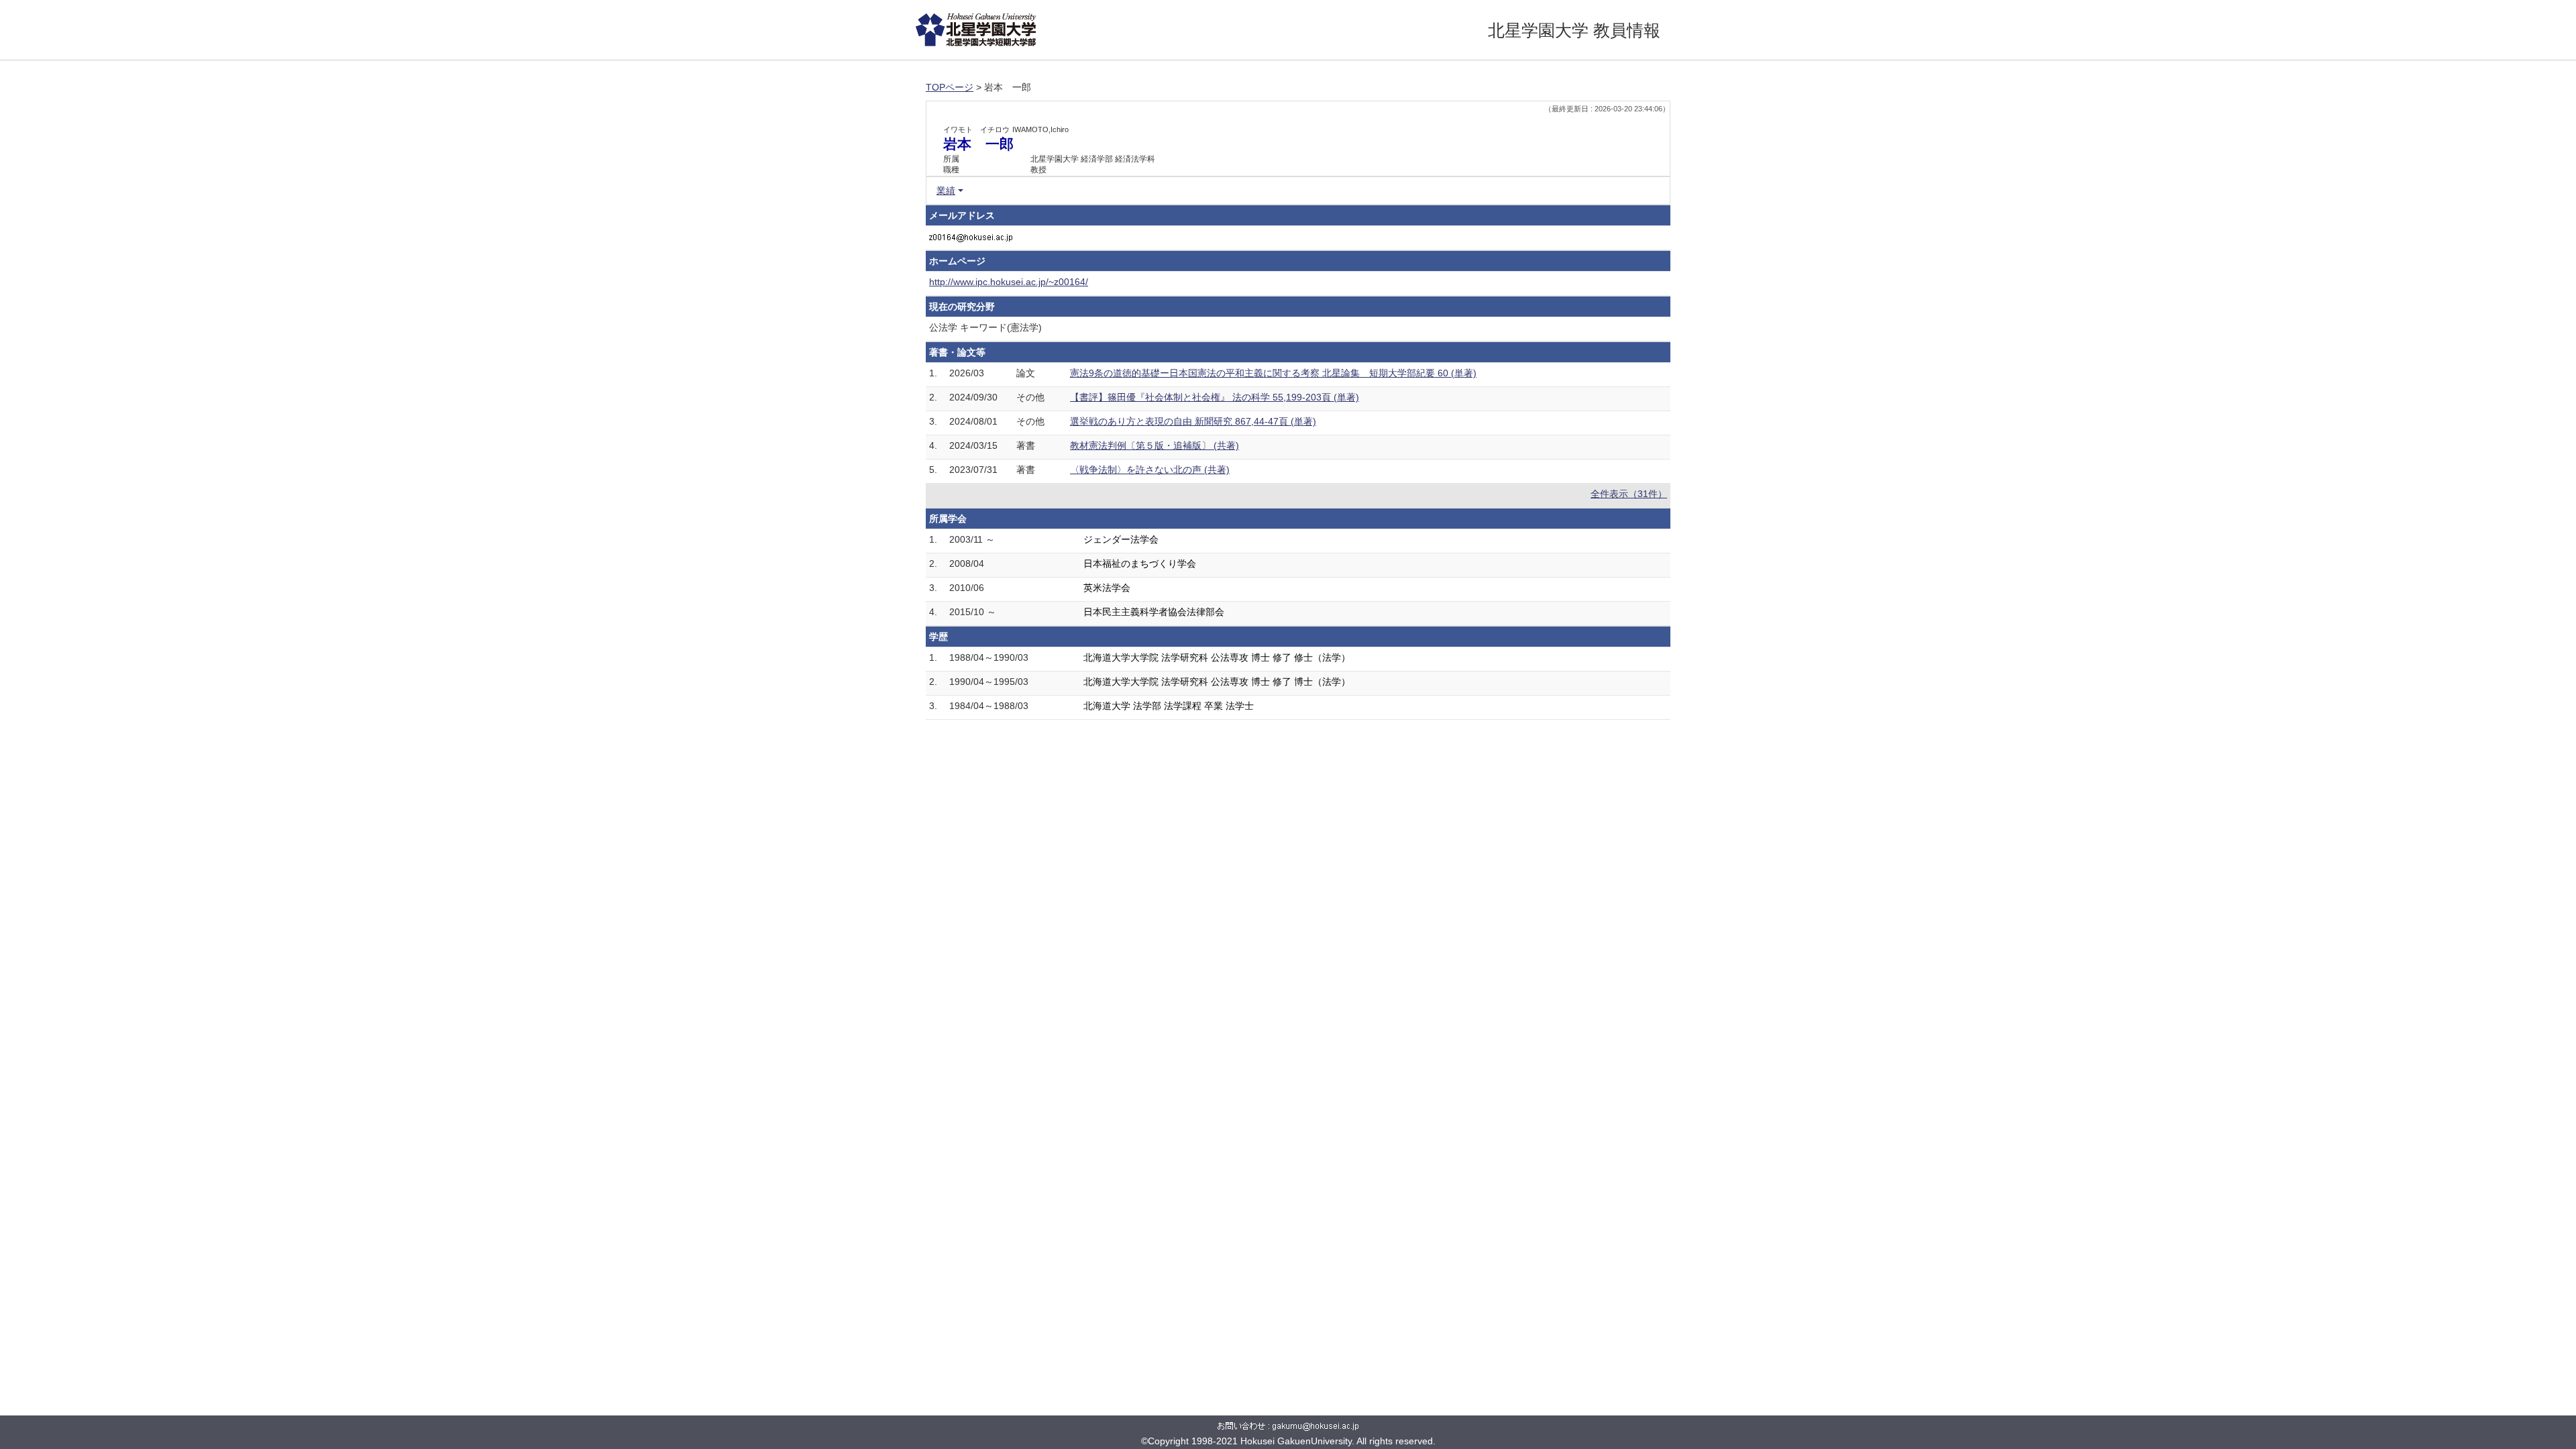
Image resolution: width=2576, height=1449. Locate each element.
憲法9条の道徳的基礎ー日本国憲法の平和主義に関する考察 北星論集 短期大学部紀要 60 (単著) (1273, 373)
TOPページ (950, 87)
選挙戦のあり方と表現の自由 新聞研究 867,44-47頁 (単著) (1193, 421)
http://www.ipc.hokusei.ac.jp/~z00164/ (1009, 282)
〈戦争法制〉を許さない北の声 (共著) (1150, 470)
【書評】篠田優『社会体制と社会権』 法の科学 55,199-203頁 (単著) (1215, 397)
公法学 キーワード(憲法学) (985, 327)
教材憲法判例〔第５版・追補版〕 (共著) (1155, 445)
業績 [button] (946, 191)
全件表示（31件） (1629, 494)
